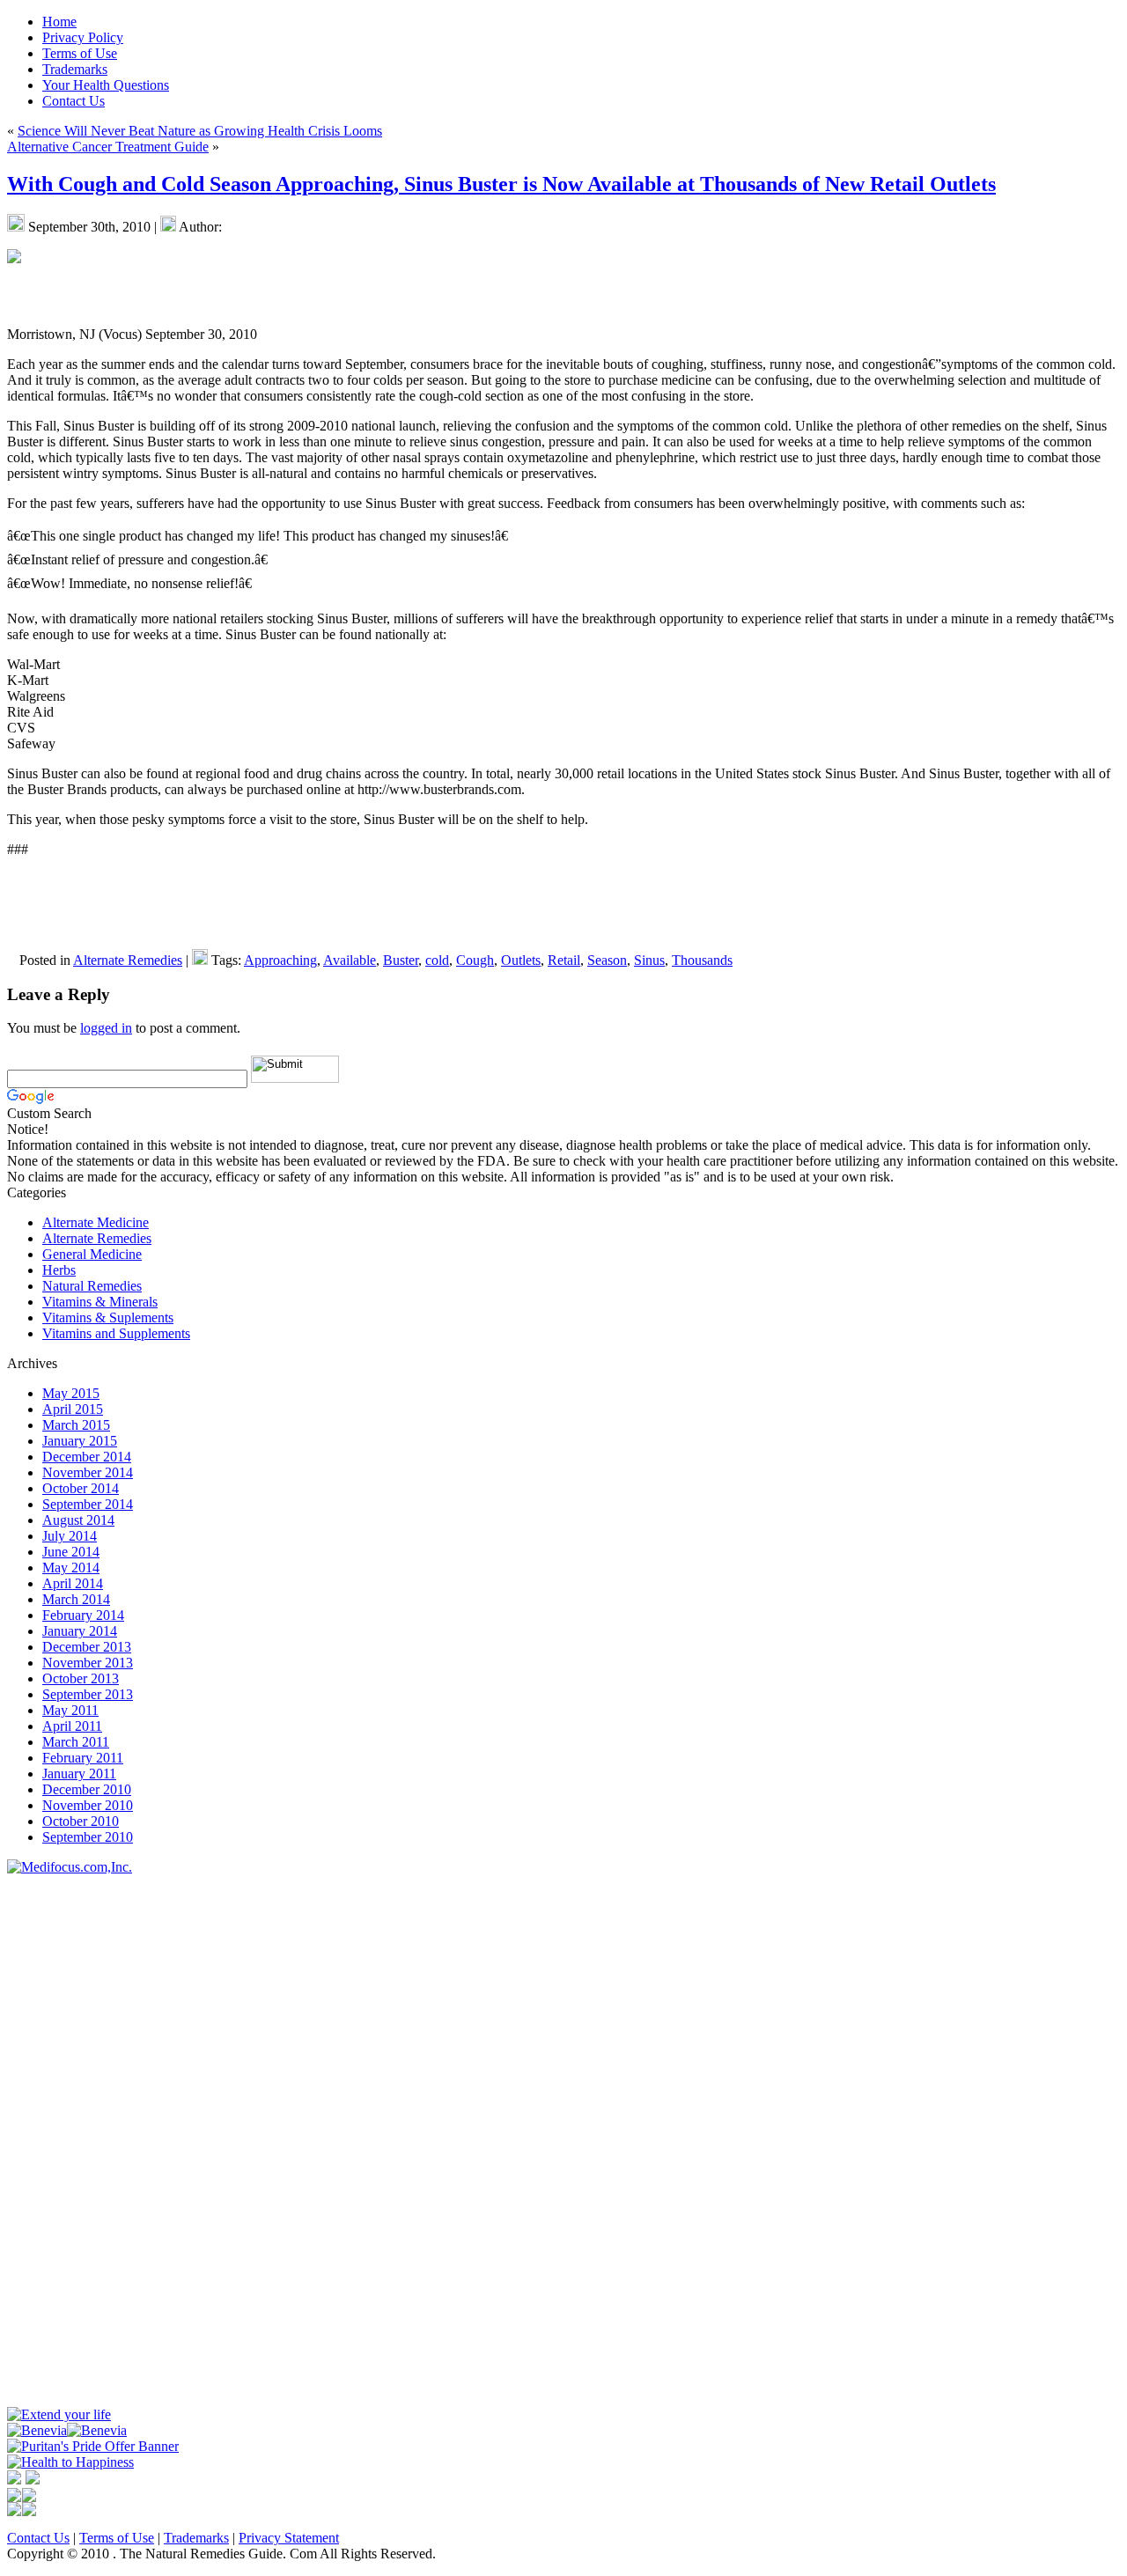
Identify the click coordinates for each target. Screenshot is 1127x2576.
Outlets (521, 960)
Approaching (280, 960)
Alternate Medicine (96, 1222)
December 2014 (87, 1457)
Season (607, 960)
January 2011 (79, 1774)
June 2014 (71, 1552)
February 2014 (83, 1615)
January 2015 (80, 1441)
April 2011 (72, 1726)
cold (437, 960)
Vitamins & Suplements (108, 1317)
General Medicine (92, 1254)
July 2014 (70, 1536)
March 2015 (76, 1425)
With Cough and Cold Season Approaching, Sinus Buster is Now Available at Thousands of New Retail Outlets (501, 184)
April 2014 (73, 1583)
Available (350, 960)
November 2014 (88, 1472)
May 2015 (71, 1393)
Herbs (59, 1270)
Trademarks (196, 2538)
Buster (401, 960)
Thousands (702, 960)
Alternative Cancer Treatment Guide (108, 147)
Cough (475, 960)
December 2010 (87, 1789)
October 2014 (81, 1488)
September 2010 (88, 1837)
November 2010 (88, 1805)
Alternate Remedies (128, 960)
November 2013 (88, 1663)
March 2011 (76, 1742)
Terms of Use (117, 2538)
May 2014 (71, 1568)
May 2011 (70, 1710)
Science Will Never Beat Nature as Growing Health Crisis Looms (200, 131)
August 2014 (78, 1520)
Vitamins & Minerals (100, 1302)
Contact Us (38, 2538)
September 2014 (88, 1504)
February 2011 (83, 1758)
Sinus (649, 960)
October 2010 (81, 1821)
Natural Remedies (92, 1286)
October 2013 (81, 1678)
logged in (106, 1028)
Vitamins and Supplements (116, 1333)
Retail (564, 960)
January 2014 (80, 1631)
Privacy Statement (289, 2538)
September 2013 (88, 1694)
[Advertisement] (60, 2139)
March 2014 (76, 1599)
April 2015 (73, 1409)
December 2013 (87, 1647)
